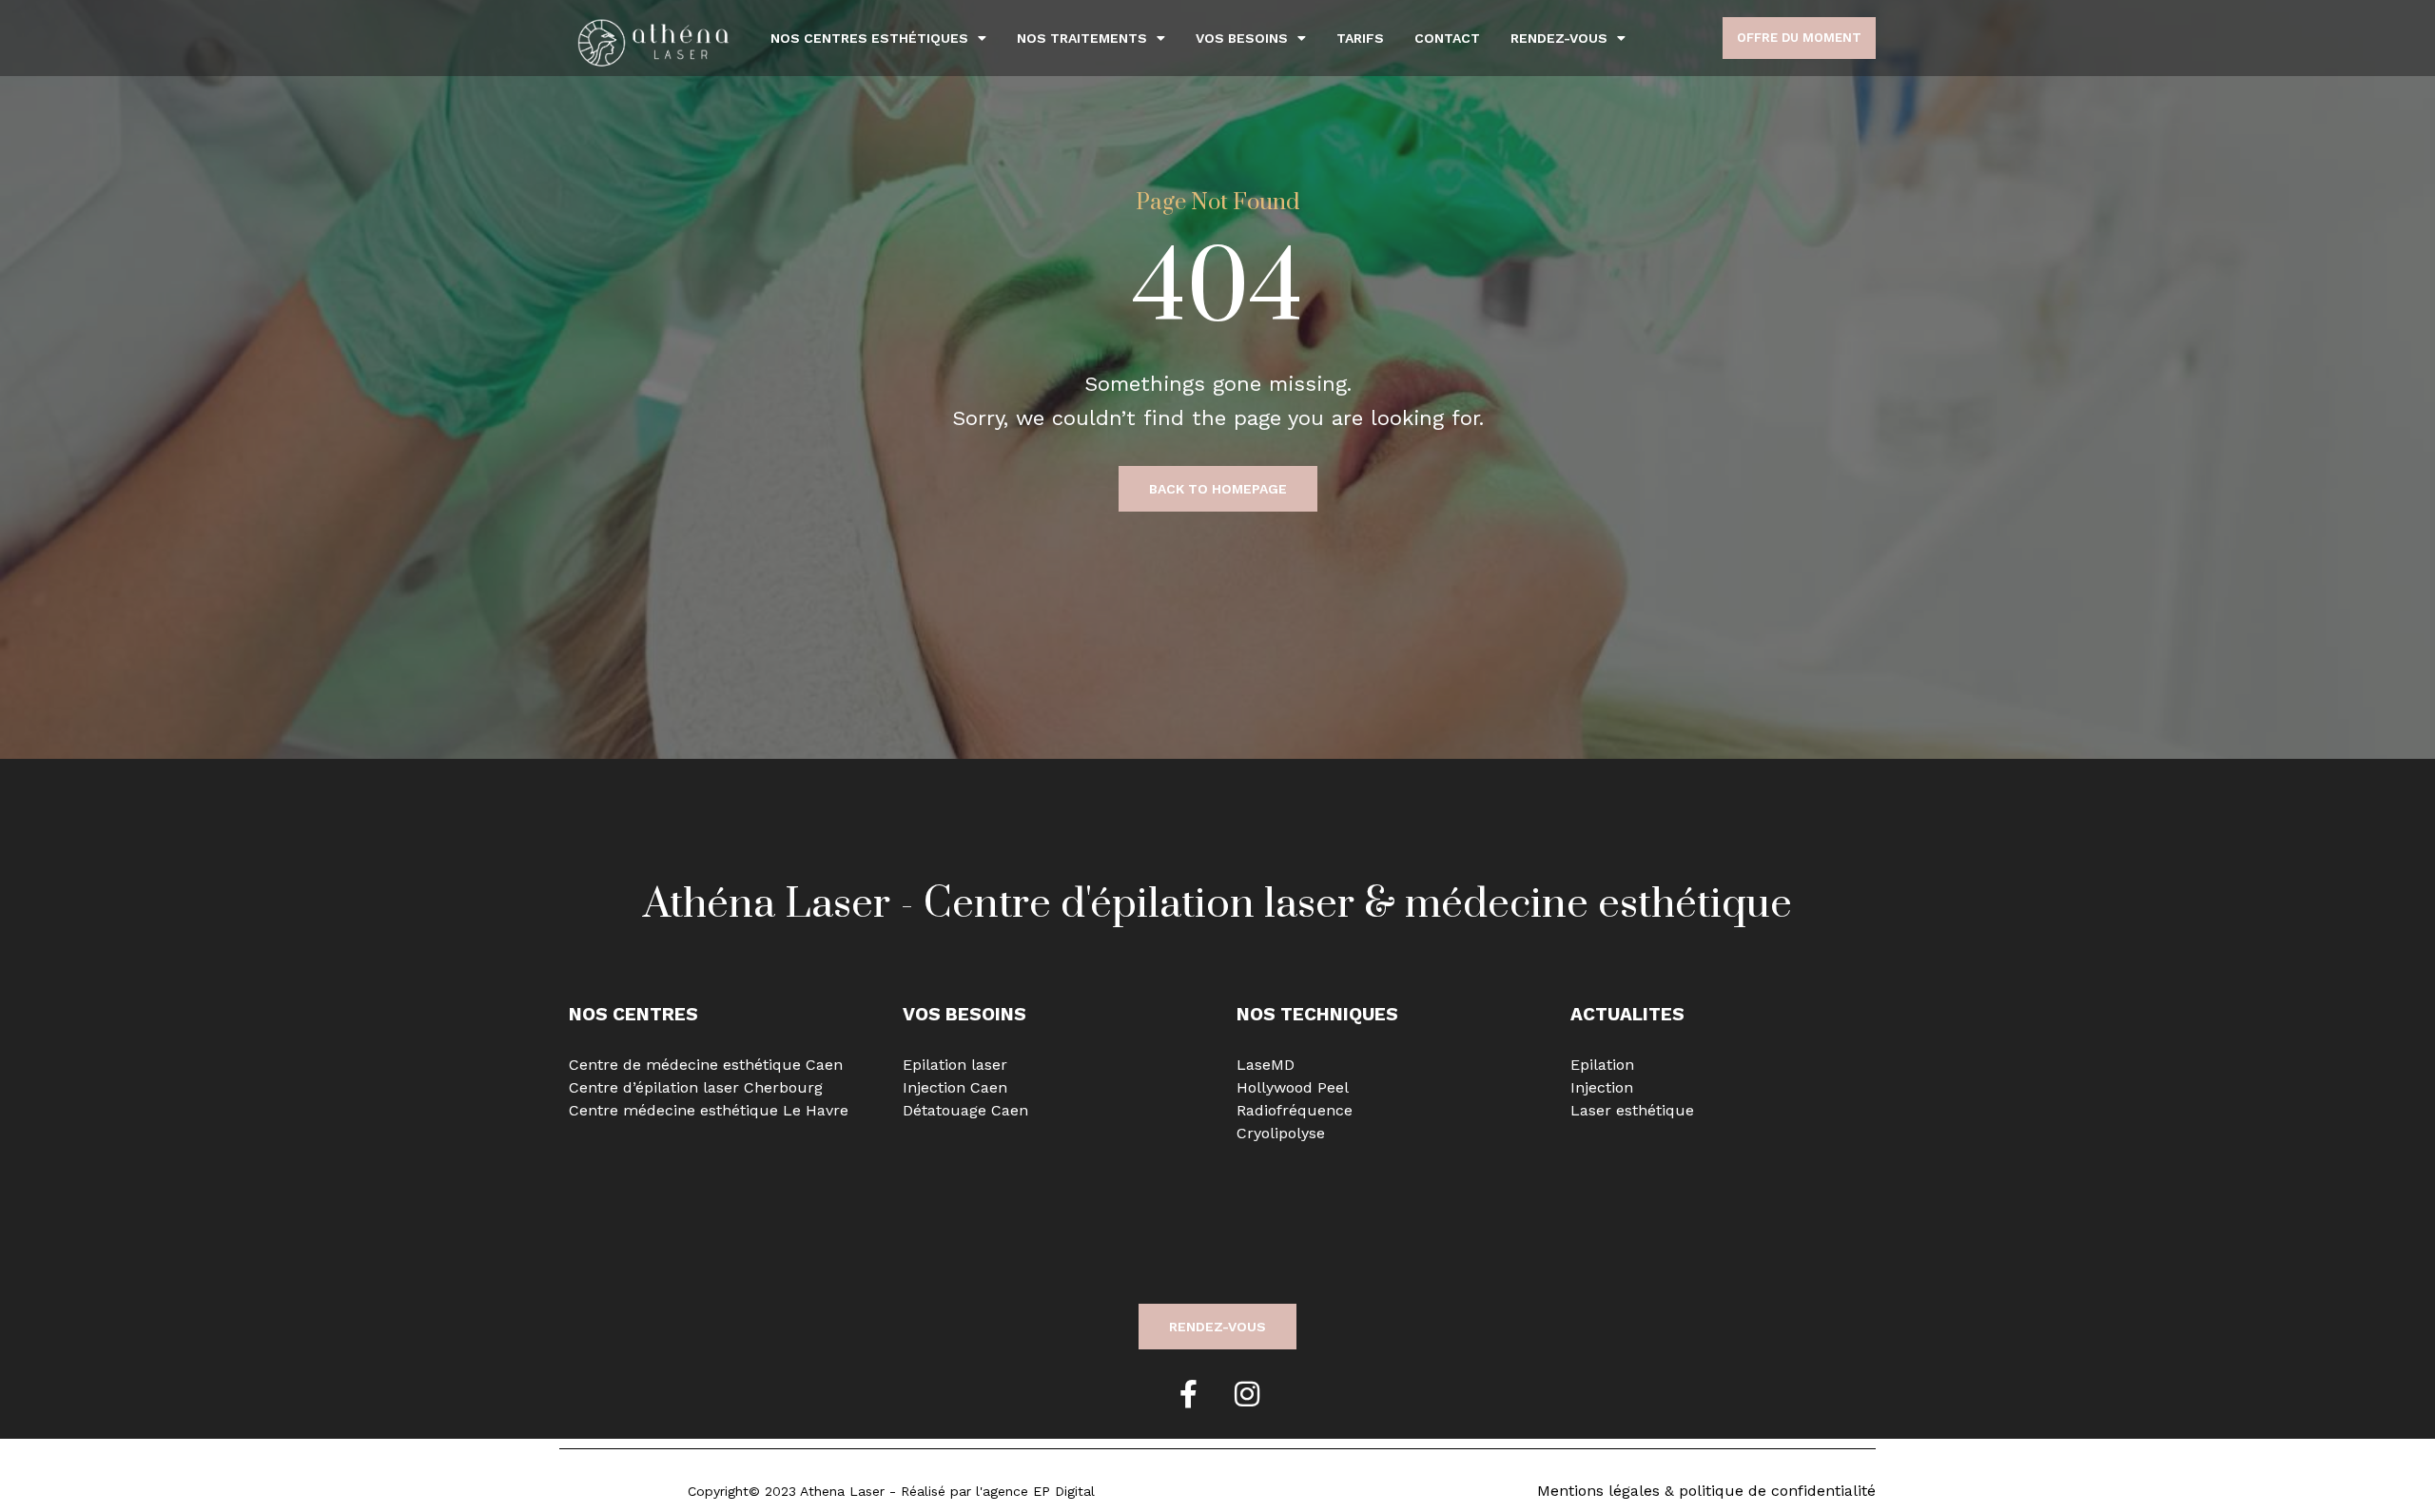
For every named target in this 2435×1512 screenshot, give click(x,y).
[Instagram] (1247, 1394)
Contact (1447, 38)
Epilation (1602, 1065)
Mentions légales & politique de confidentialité (1706, 1491)
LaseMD (1266, 1065)
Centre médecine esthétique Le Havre (709, 1110)
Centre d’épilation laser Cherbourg (696, 1087)
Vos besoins (1242, 38)
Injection (1602, 1087)
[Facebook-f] (1188, 1394)
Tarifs (1360, 38)
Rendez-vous (1559, 38)
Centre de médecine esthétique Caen (706, 1065)
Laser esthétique (1632, 1110)
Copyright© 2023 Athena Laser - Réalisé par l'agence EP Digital (891, 1491)
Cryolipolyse (1281, 1133)
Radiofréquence (1295, 1110)
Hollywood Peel (1293, 1087)
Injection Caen (955, 1087)
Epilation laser (955, 1065)
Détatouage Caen (965, 1110)
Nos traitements (1082, 38)
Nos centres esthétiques (869, 38)
